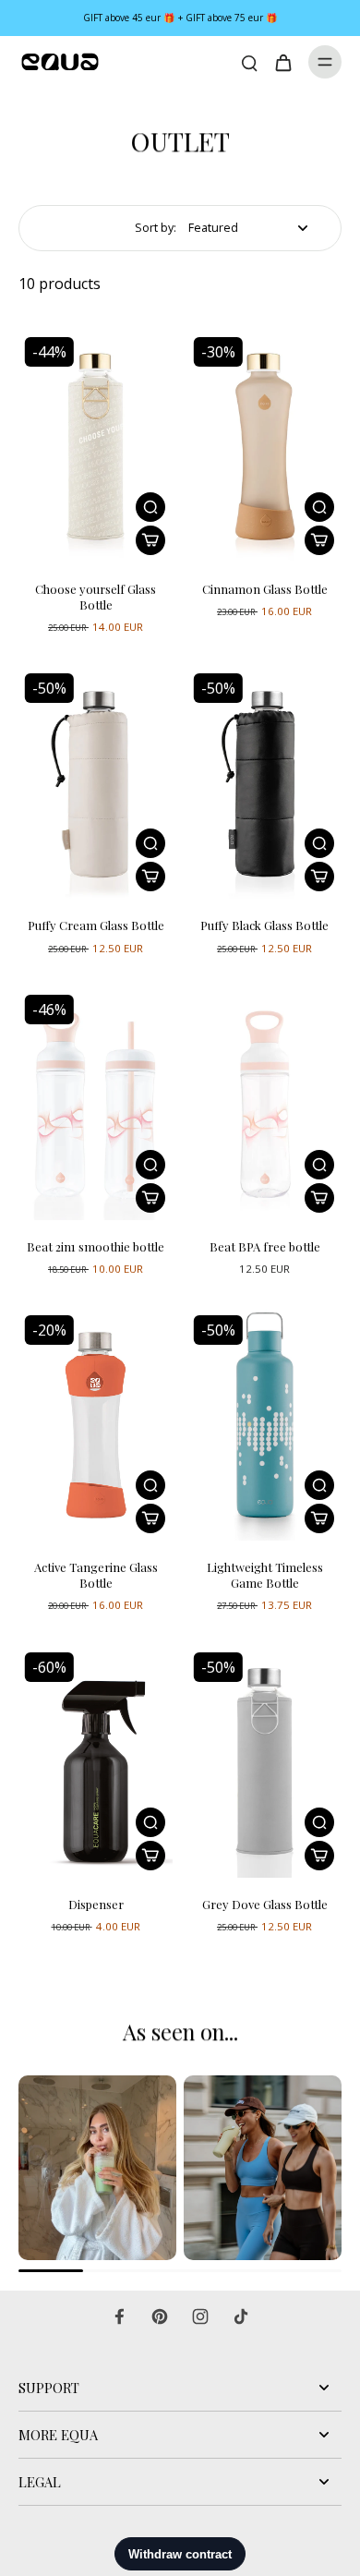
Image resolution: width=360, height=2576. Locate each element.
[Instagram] (200, 2316)
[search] (249, 62)
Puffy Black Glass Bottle (264, 925)
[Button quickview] (150, 507)
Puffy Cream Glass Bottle (96, 925)
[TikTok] (241, 2316)
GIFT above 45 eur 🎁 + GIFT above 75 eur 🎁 (180, 18)
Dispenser (96, 1904)
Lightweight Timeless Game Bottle (265, 1575)
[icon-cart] (282, 62)
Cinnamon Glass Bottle (265, 589)
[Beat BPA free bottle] (264, 1104)
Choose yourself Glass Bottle (96, 597)
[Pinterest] (160, 2316)
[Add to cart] (150, 540)
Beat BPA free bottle (265, 1246)
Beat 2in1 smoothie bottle (96, 1246)
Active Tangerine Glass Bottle (96, 1575)
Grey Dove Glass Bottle (265, 1904)
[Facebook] (119, 2316)
